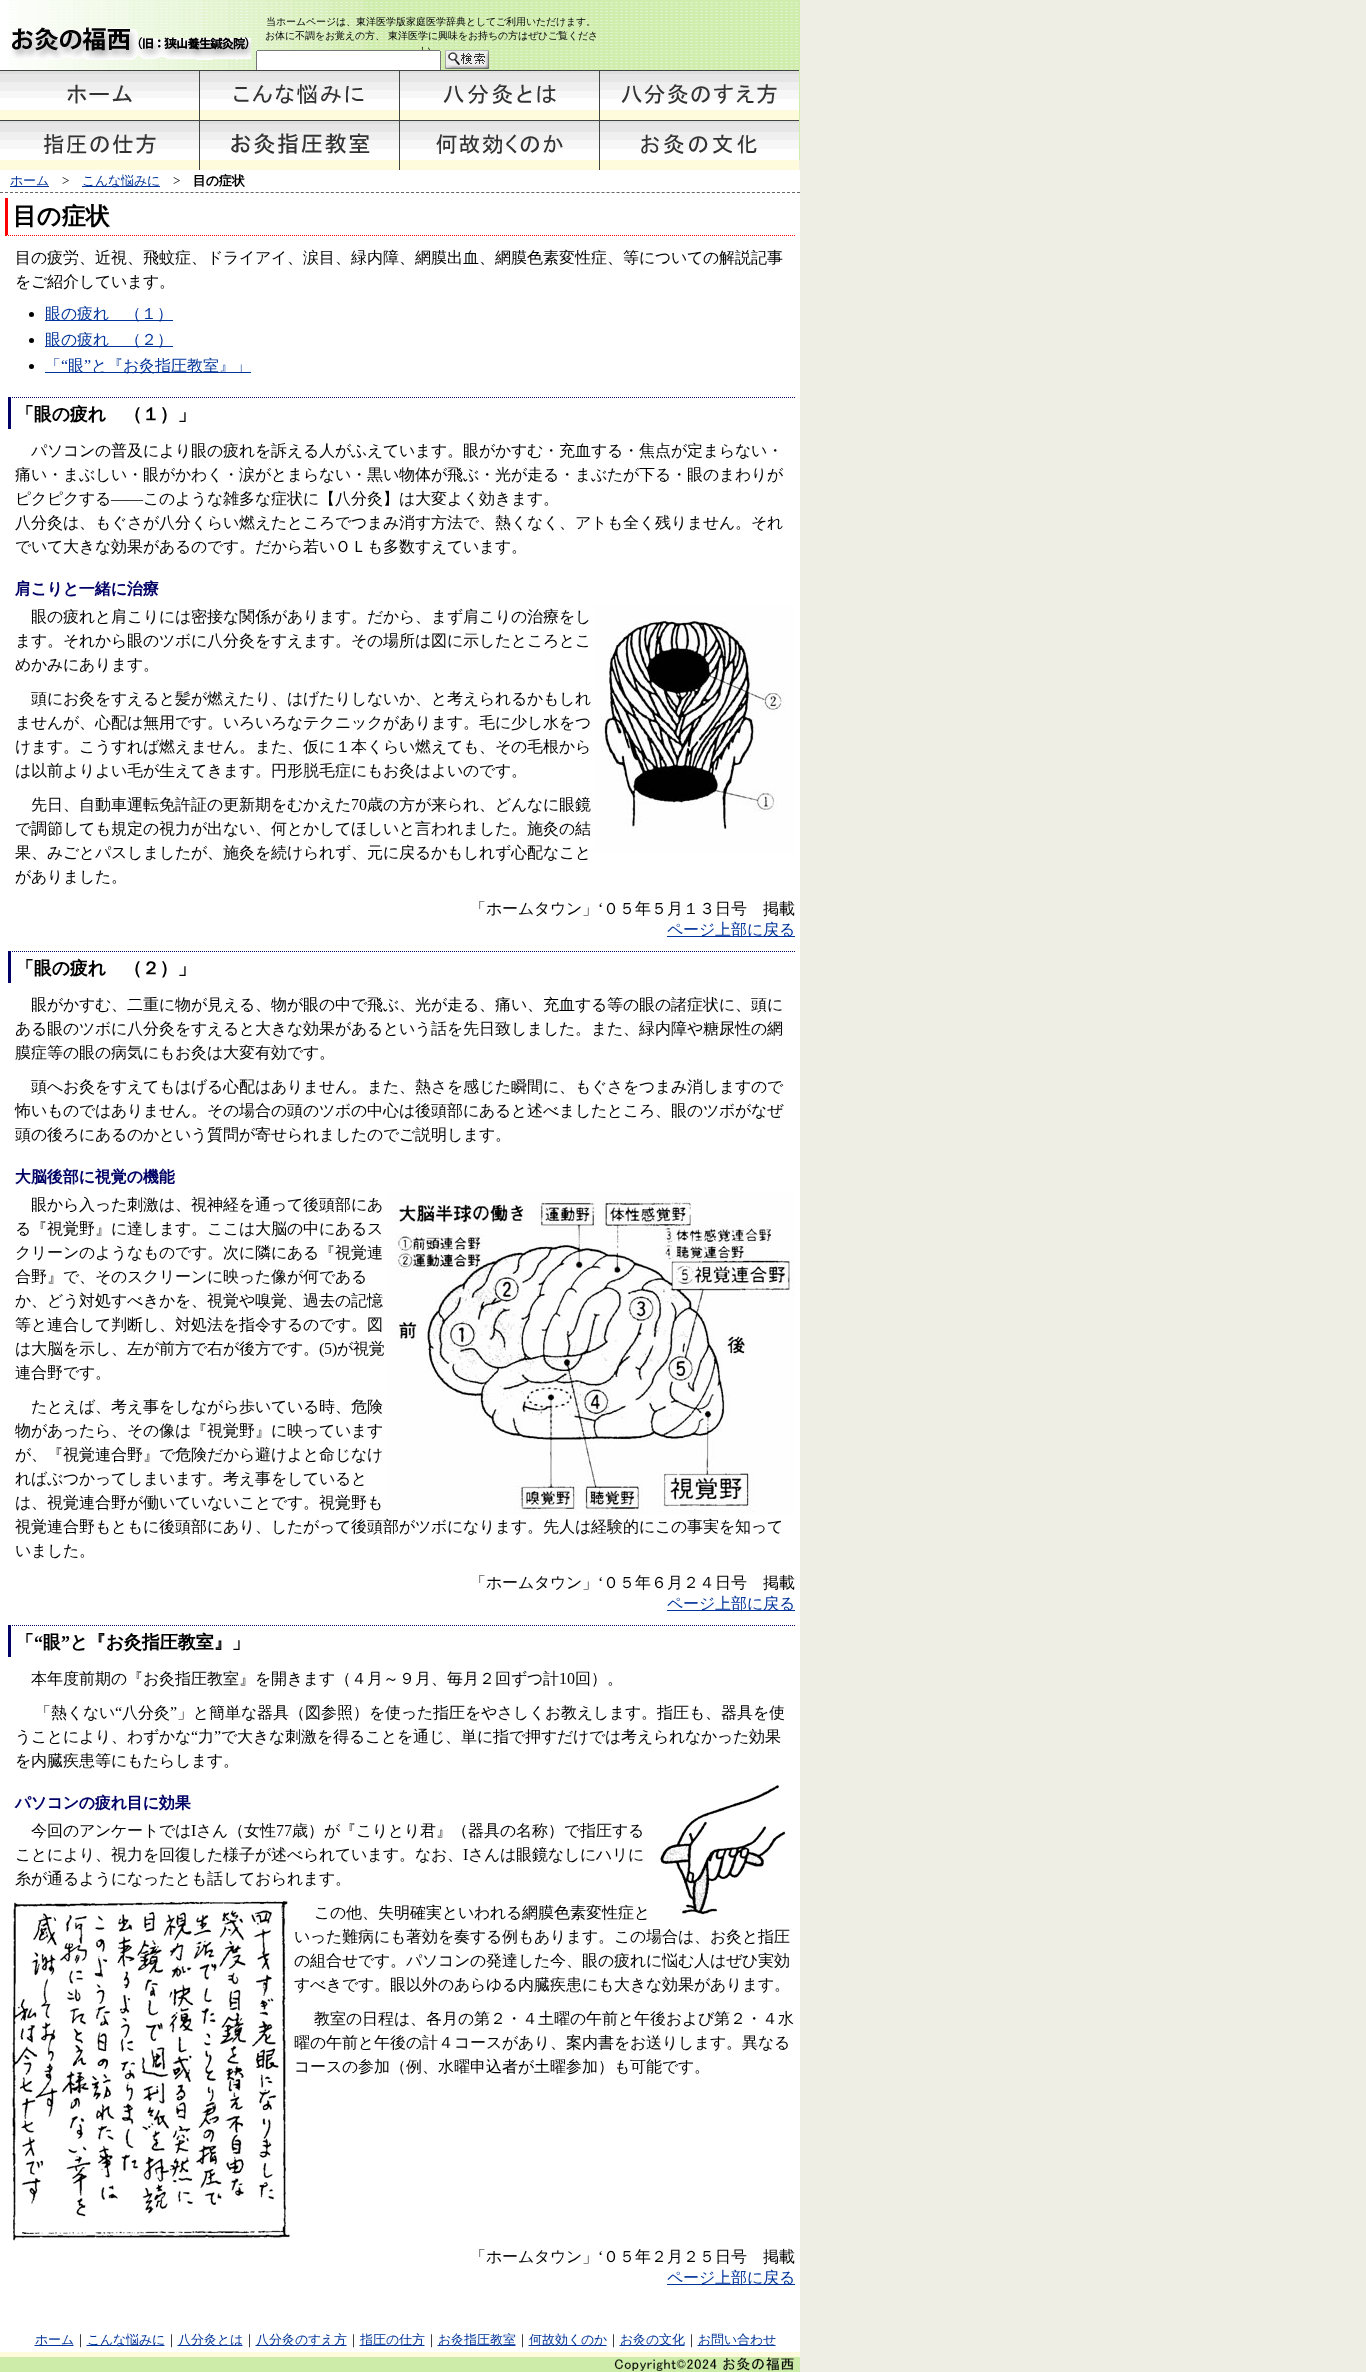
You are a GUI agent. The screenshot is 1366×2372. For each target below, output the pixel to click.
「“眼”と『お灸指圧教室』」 (148, 365)
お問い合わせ (737, 2339)
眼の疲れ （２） (109, 339)
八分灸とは (210, 2339)
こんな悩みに (121, 180)
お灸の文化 (652, 2339)
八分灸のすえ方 (301, 2339)
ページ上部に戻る (731, 929)
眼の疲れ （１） (109, 313)
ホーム (29, 180)
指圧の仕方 (392, 2339)
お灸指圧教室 (477, 2339)
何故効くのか (568, 2339)
